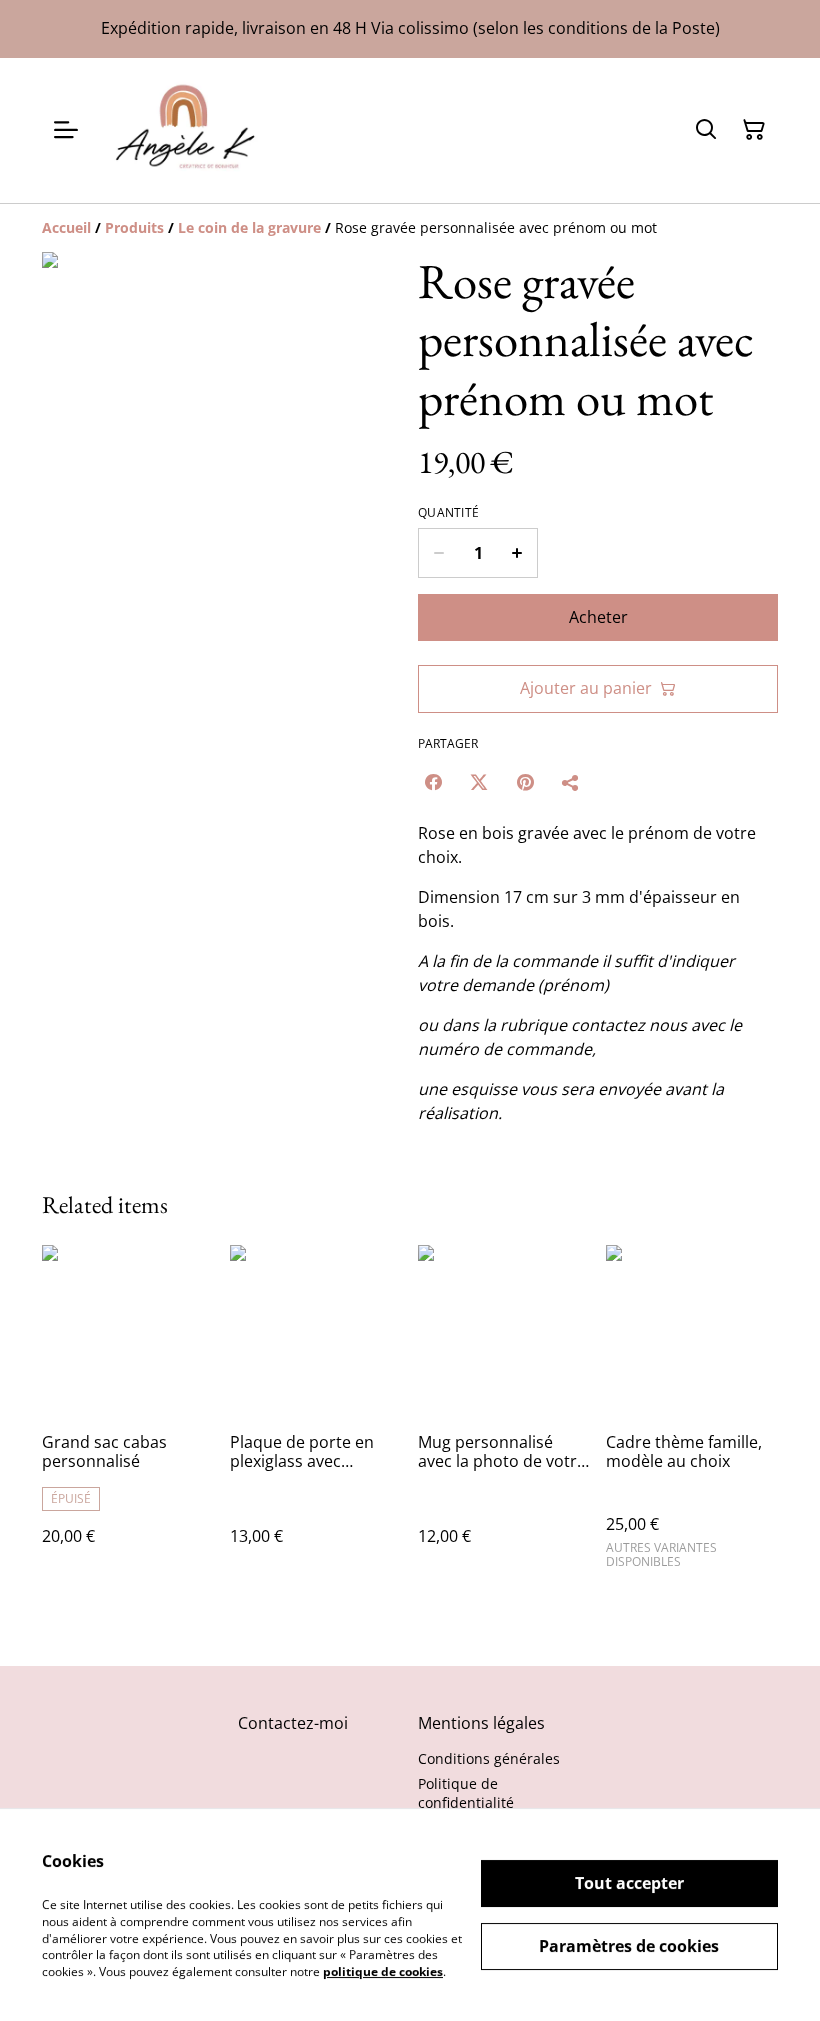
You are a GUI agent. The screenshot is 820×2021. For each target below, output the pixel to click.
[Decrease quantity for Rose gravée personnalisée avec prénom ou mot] (438, 553)
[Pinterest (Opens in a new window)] (525, 782)
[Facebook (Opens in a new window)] (433, 782)
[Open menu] (66, 130)
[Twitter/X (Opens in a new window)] (479, 782)
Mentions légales (481, 1723)
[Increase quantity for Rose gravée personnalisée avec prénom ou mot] (517, 553)
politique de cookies (383, 1971)
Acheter (598, 617)
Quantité (448, 513)
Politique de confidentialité (466, 1793)
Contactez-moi (293, 1723)
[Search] (706, 130)
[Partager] (571, 782)
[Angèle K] (186, 130)
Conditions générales (489, 1758)
